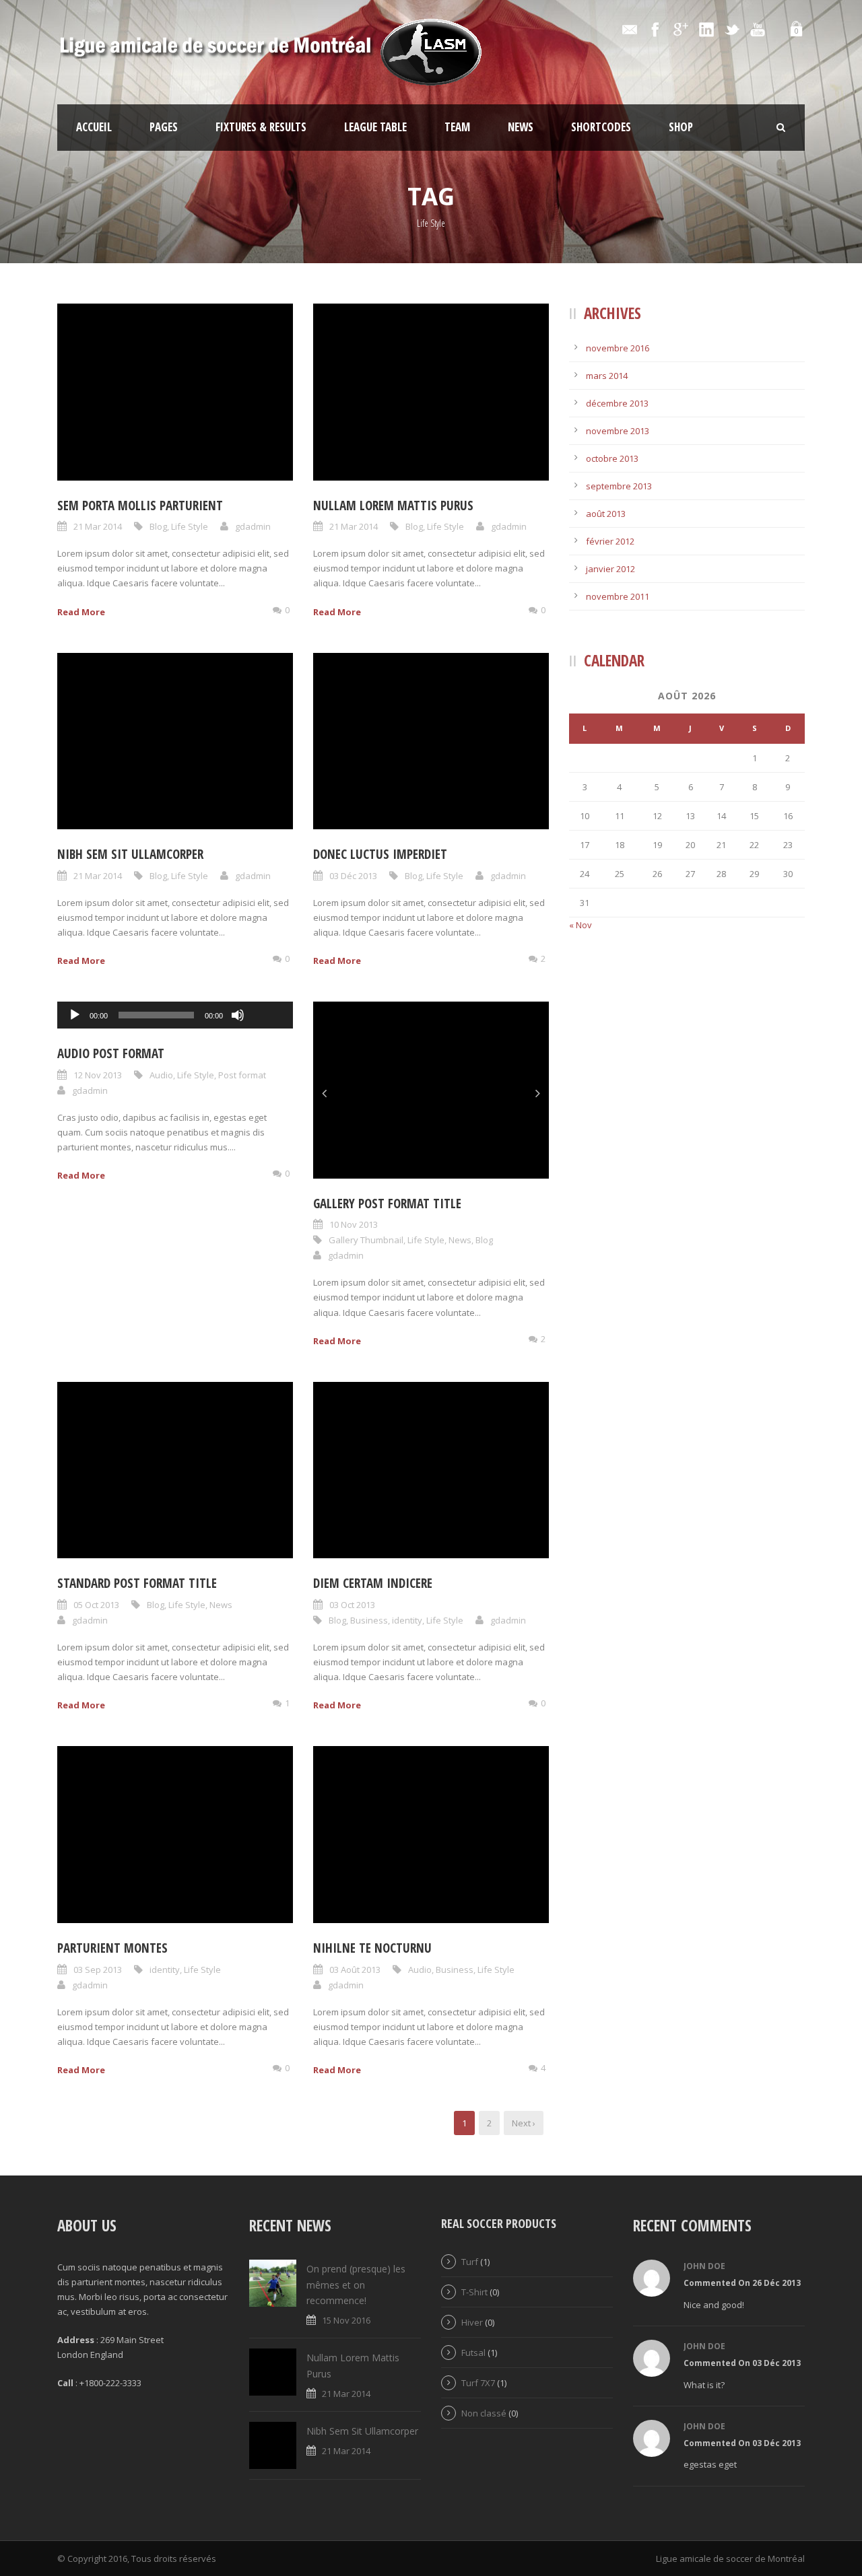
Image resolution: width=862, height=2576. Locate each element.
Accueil (94, 127)
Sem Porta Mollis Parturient (140, 506)
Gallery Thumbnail (366, 1240)
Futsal (473, 2353)
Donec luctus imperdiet (380, 854)
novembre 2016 (618, 348)
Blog (158, 526)
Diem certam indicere (373, 1583)
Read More (81, 612)
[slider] (267, 993)
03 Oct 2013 (352, 1605)
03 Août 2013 (355, 1970)
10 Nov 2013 (354, 1224)
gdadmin (253, 526)
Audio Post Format (111, 1053)
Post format (242, 1075)
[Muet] (238, 1015)
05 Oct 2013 (96, 1605)
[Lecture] (75, 1015)
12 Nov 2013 (98, 1075)
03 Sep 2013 (98, 1970)
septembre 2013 (619, 486)
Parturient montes (112, 1948)
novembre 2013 (618, 431)
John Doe (704, 2266)
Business (369, 1620)
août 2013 (606, 514)
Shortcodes (601, 127)
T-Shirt (474, 2292)
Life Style (190, 526)
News (521, 127)
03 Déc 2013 (353, 876)
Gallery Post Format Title (387, 1204)
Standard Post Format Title (137, 1583)
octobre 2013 (612, 458)
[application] (175, 1015)
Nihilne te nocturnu (372, 1948)
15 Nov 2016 (346, 2320)
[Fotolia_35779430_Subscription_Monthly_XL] (431, 1090)
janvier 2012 (610, 569)
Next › (524, 2123)
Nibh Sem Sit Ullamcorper (130, 854)
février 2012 (610, 541)
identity (407, 1620)
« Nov (581, 925)
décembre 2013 (617, 403)
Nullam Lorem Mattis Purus (393, 506)
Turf (470, 2262)
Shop (681, 127)
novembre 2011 (618, 596)
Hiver (472, 2322)
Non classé (484, 2413)
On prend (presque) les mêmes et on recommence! (356, 2285)
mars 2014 (607, 376)
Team (457, 127)
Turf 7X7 (478, 2383)
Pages (164, 127)
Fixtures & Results (261, 127)
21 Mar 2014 (98, 526)
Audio (161, 1075)
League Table (375, 127)
